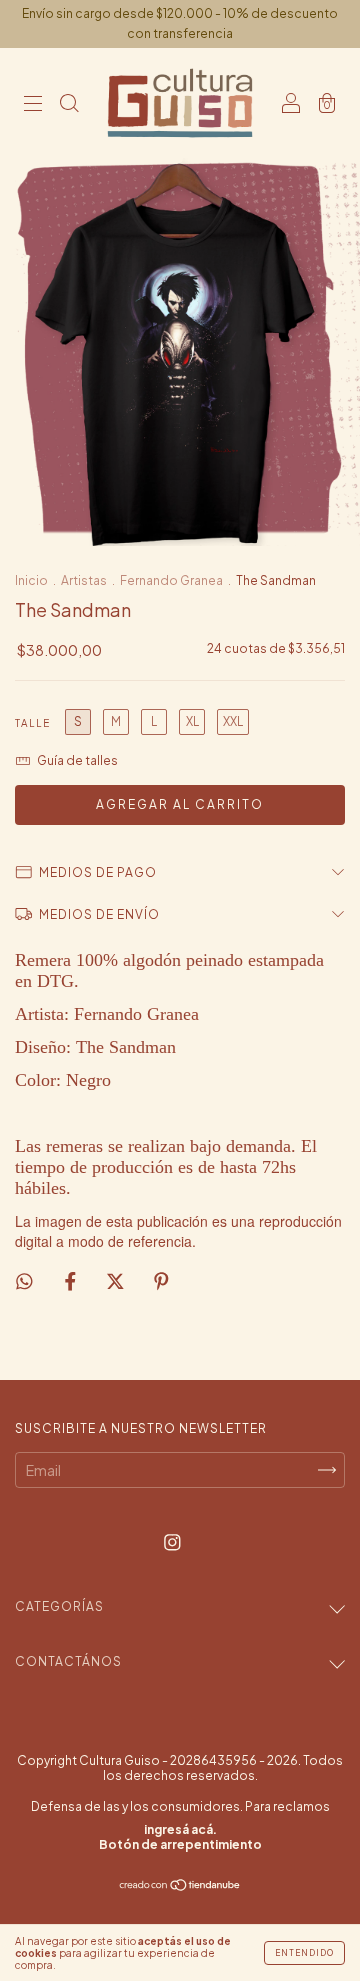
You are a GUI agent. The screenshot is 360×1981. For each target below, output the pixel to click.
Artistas (84, 580)
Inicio (31, 580)
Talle (32, 723)
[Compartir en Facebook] (71, 1280)
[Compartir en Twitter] (116, 1280)
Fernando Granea (171, 580)
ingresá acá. (180, 1829)
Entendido (304, 1953)
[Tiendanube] (180, 1885)
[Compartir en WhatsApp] (24, 1280)
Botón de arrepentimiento (180, 1844)
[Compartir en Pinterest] (161, 1280)
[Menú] (33, 104)
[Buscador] (69, 104)
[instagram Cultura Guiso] (172, 1541)
